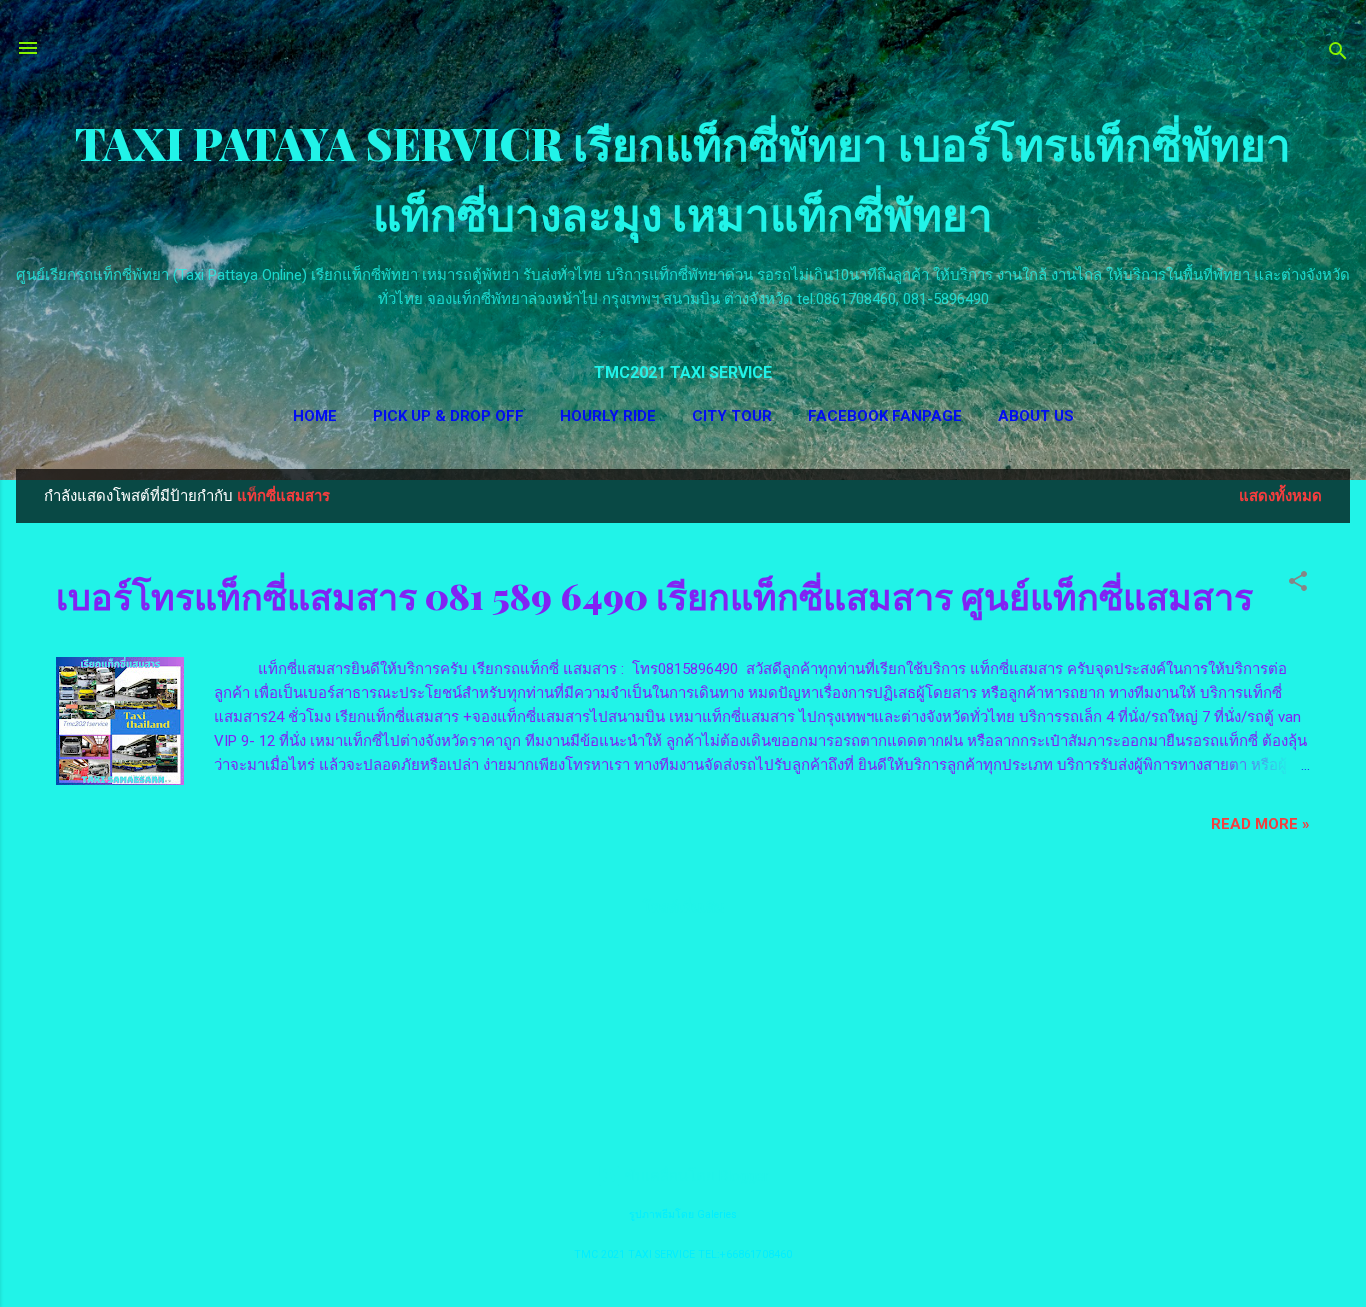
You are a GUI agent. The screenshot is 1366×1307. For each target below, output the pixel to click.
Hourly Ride (608, 416)
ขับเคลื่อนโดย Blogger (695, 1176)
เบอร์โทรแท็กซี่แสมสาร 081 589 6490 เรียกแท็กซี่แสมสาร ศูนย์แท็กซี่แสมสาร (654, 595)
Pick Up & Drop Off (448, 416)
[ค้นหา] (1338, 54)
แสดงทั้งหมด (1280, 496)
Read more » (1260, 824)
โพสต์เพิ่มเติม (683, 907)
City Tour (732, 416)
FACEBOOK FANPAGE (885, 416)
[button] (1298, 584)
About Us (1036, 416)
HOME (315, 416)
